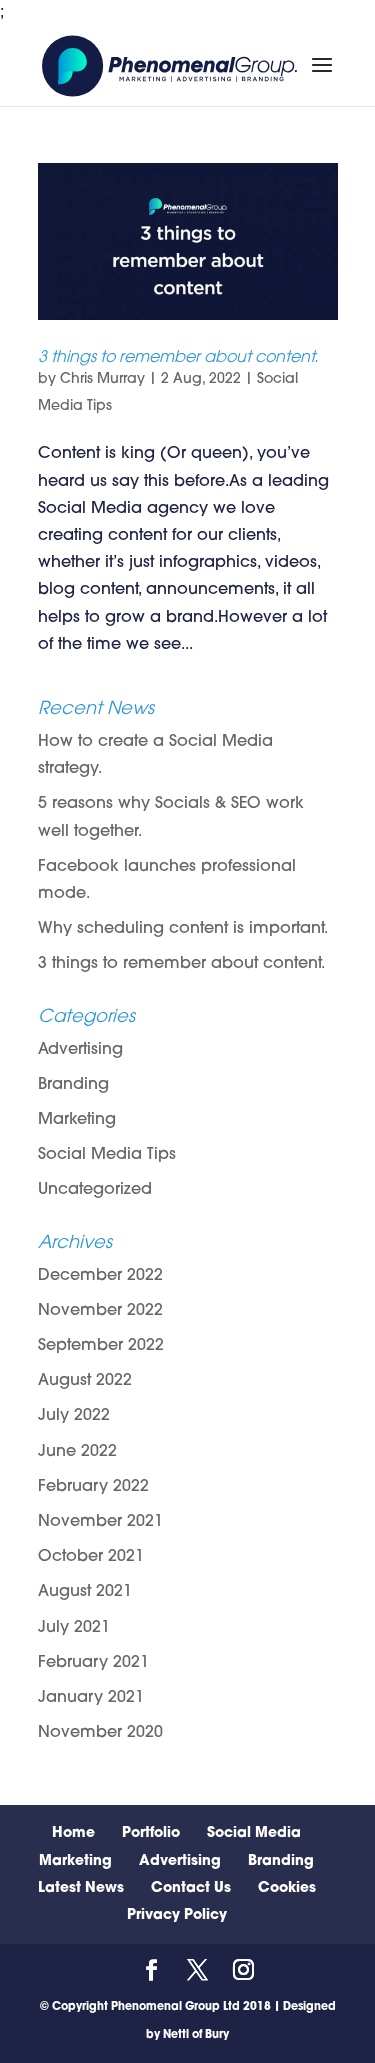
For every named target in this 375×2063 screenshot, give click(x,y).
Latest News (81, 1888)
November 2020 (100, 1733)
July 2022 (74, 1416)
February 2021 (93, 1663)
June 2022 (77, 1452)
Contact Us (191, 1888)
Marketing (77, 1120)
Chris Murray (102, 379)
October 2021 (91, 1557)
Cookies (287, 1888)
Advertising (80, 1050)
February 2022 (93, 1487)
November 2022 (100, 1311)
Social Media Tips (107, 1155)
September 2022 (101, 1346)
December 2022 (100, 1276)
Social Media (254, 1833)
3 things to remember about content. (178, 358)
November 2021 (100, 1522)
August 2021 (85, 1592)
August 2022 (85, 1381)
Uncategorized (95, 1190)
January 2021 (91, 1698)
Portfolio (151, 1833)
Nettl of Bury (196, 2035)
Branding (73, 1085)
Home (73, 1833)
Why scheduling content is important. (183, 929)
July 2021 (74, 1628)
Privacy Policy (177, 1915)
